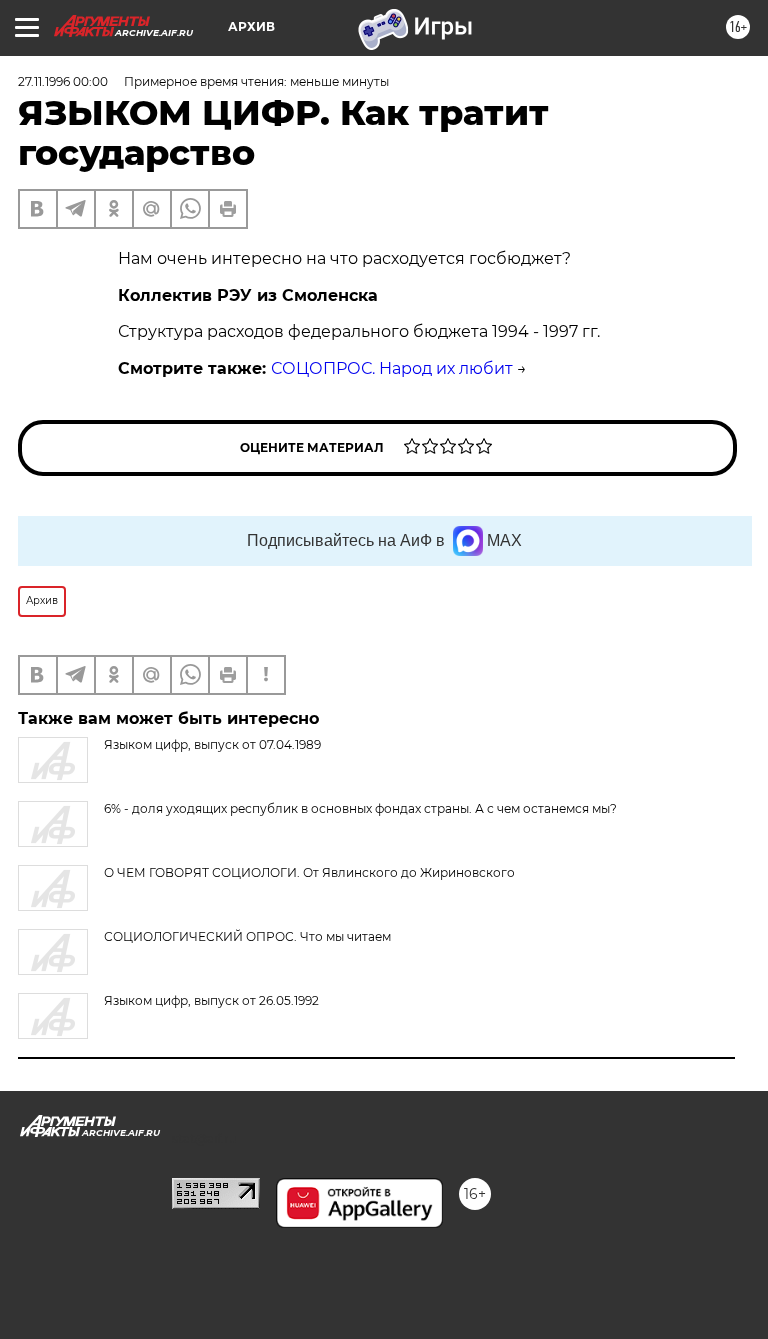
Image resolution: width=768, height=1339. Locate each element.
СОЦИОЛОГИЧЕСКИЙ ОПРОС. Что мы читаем (247, 936)
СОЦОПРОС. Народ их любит (392, 368)
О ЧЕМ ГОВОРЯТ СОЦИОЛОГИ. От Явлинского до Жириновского (309, 872)
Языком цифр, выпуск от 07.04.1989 (212, 744)
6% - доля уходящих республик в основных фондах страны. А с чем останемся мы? (360, 808)
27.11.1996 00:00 (63, 81)
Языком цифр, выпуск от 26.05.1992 (211, 1000)
